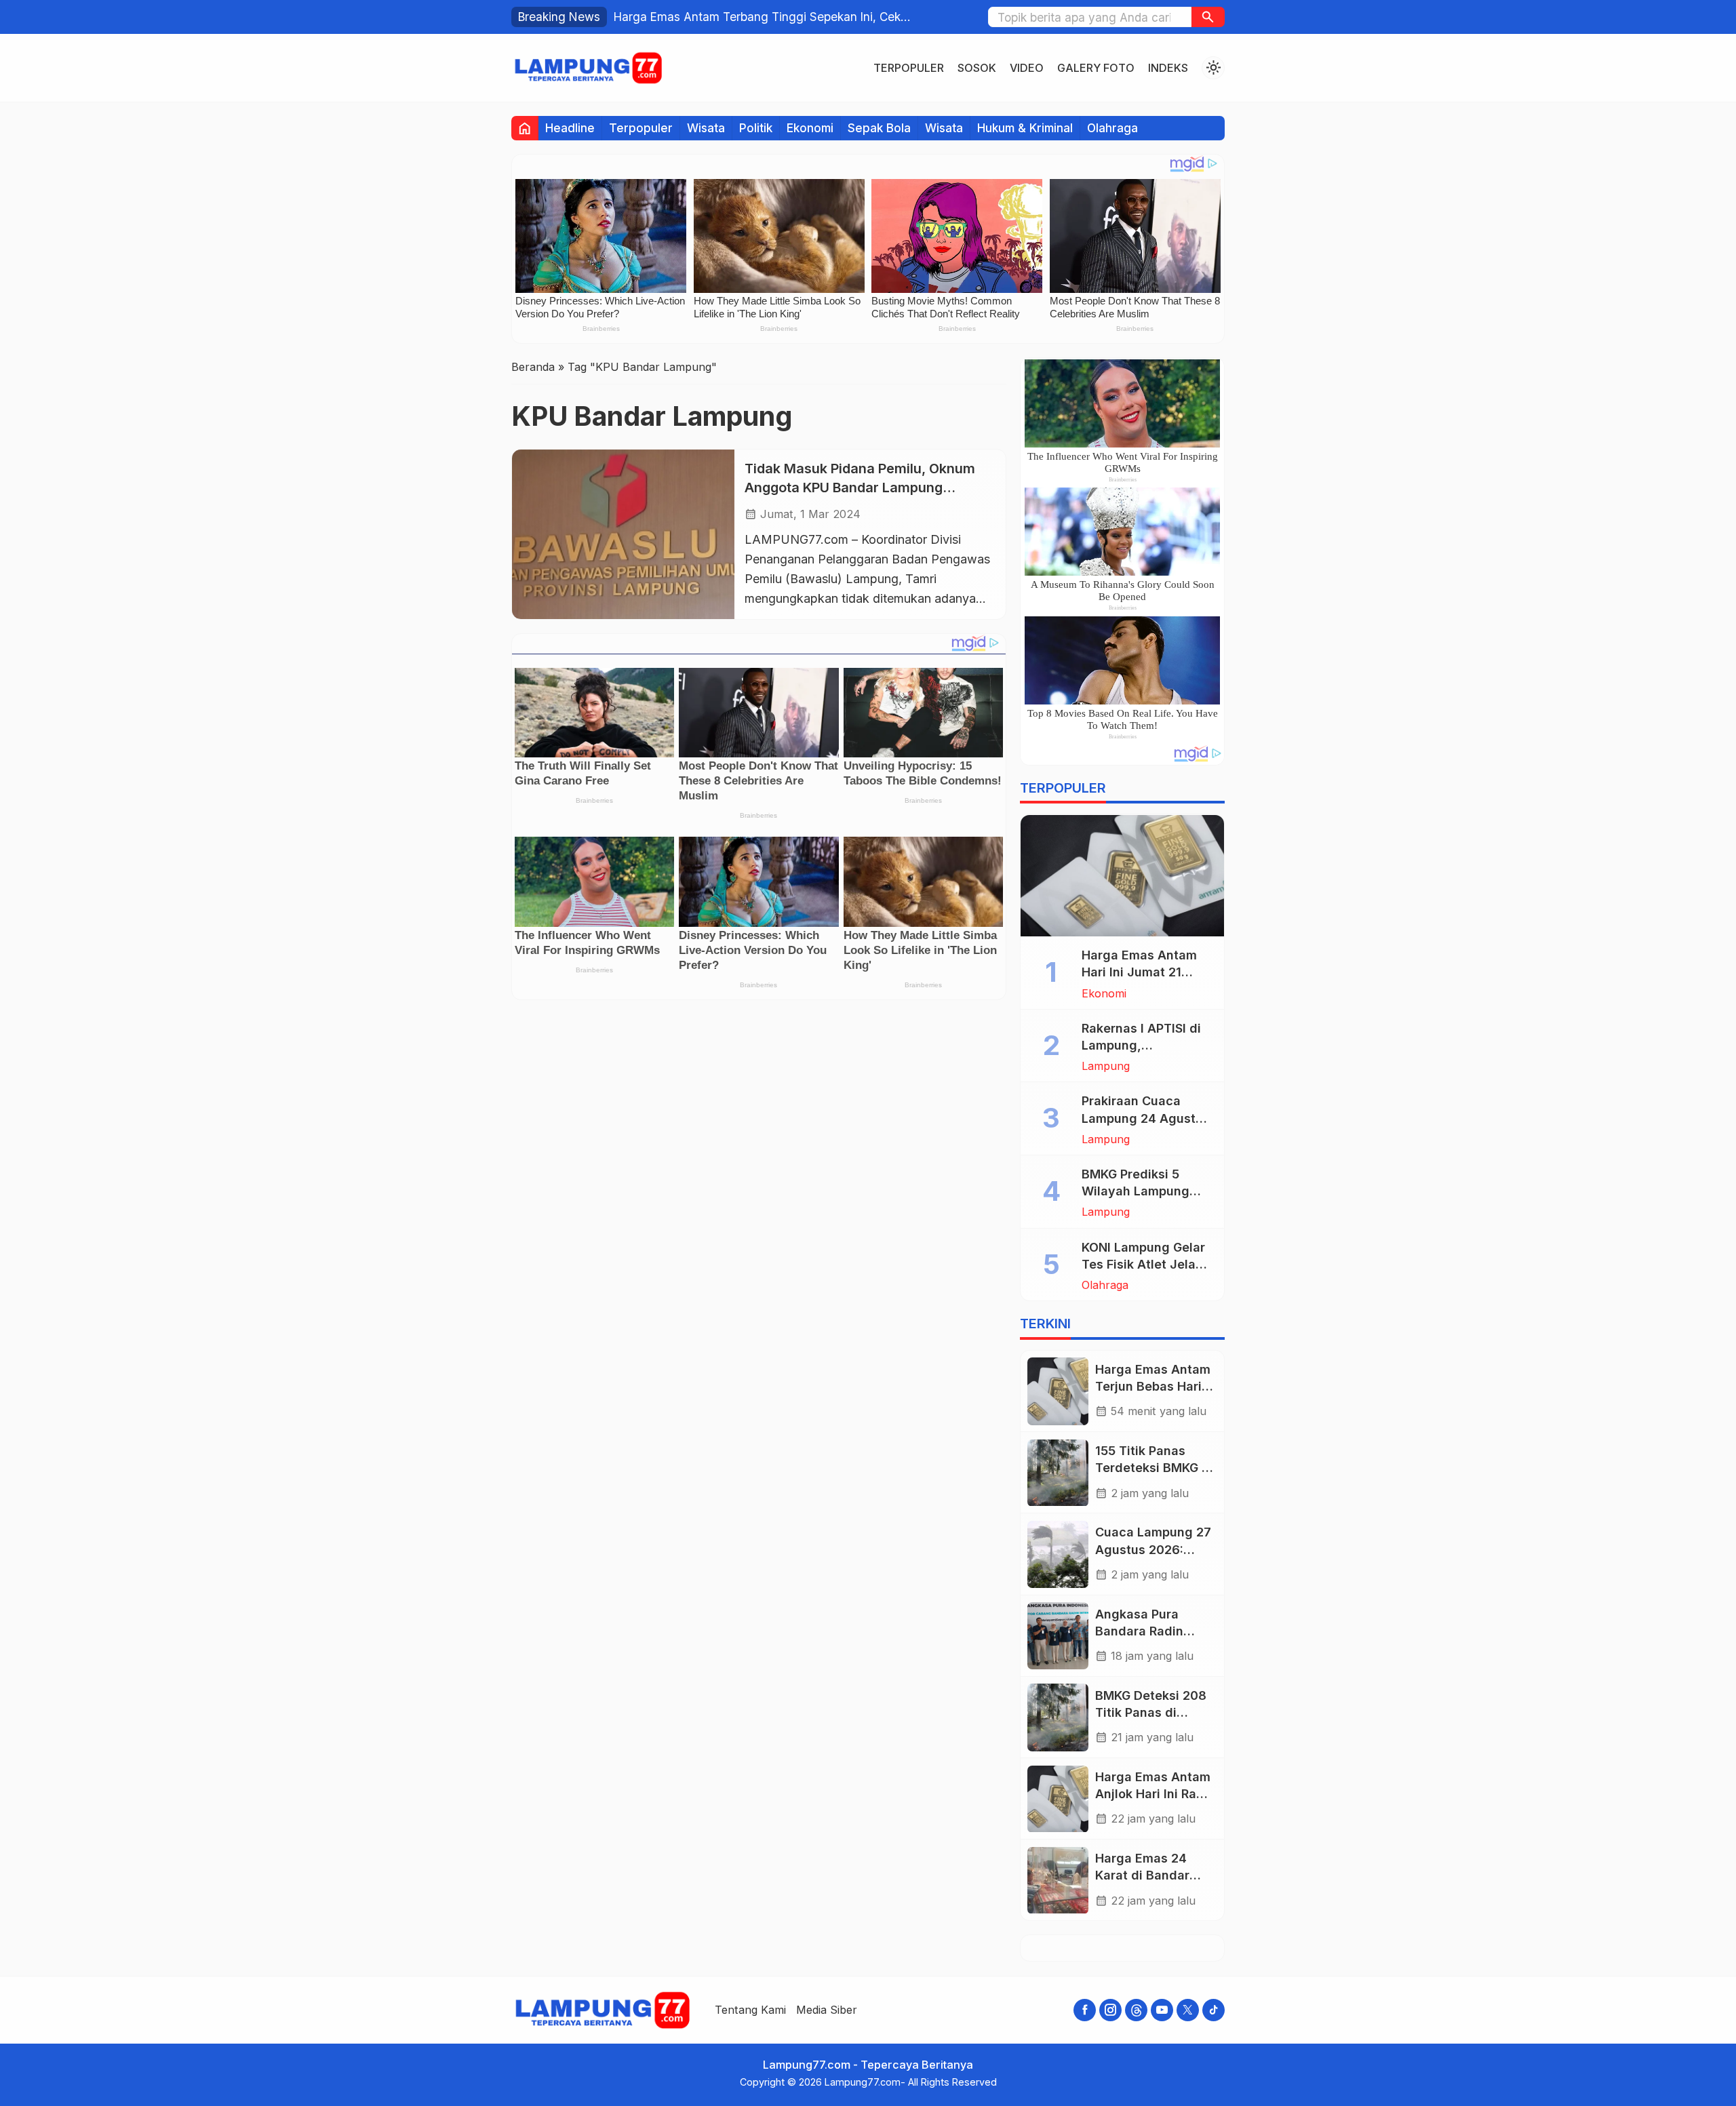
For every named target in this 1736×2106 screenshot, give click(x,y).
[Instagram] (1110, 2010)
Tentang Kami (750, 2010)
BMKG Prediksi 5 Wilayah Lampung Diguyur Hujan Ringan (1147, 1192)
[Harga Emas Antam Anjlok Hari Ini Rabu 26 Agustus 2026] (1058, 1799)
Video (1027, 68)
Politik (756, 128)
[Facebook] (1085, 2010)
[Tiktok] (1214, 2010)
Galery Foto (1096, 68)
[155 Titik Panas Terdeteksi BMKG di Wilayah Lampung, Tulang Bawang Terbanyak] (1058, 1473)
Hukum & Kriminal (1025, 128)
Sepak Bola (879, 128)
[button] (1208, 17)
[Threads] (1136, 2010)
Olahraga (1112, 128)
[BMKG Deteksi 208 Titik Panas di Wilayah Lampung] (1058, 1717)
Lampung (1106, 1067)
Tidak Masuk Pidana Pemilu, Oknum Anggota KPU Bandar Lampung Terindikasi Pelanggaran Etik (860, 487)
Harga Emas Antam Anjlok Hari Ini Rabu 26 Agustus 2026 (1153, 1794)
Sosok (977, 68)
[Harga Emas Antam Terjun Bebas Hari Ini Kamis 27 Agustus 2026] (1058, 1391)
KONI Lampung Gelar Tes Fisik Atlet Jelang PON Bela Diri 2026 (1146, 1264)
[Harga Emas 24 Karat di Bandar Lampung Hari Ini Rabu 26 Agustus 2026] (1058, 1881)
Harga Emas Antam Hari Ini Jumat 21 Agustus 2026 (1139, 973)
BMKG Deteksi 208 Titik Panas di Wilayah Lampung (1151, 1712)
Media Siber (827, 2010)
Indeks (1168, 68)
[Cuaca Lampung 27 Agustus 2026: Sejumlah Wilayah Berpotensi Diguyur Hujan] (1058, 1554)
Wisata (706, 128)
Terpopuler (909, 68)
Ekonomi (810, 128)
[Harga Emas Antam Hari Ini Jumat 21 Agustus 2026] (1122, 876)
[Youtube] (1162, 2010)
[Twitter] (1188, 2010)
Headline (570, 128)
